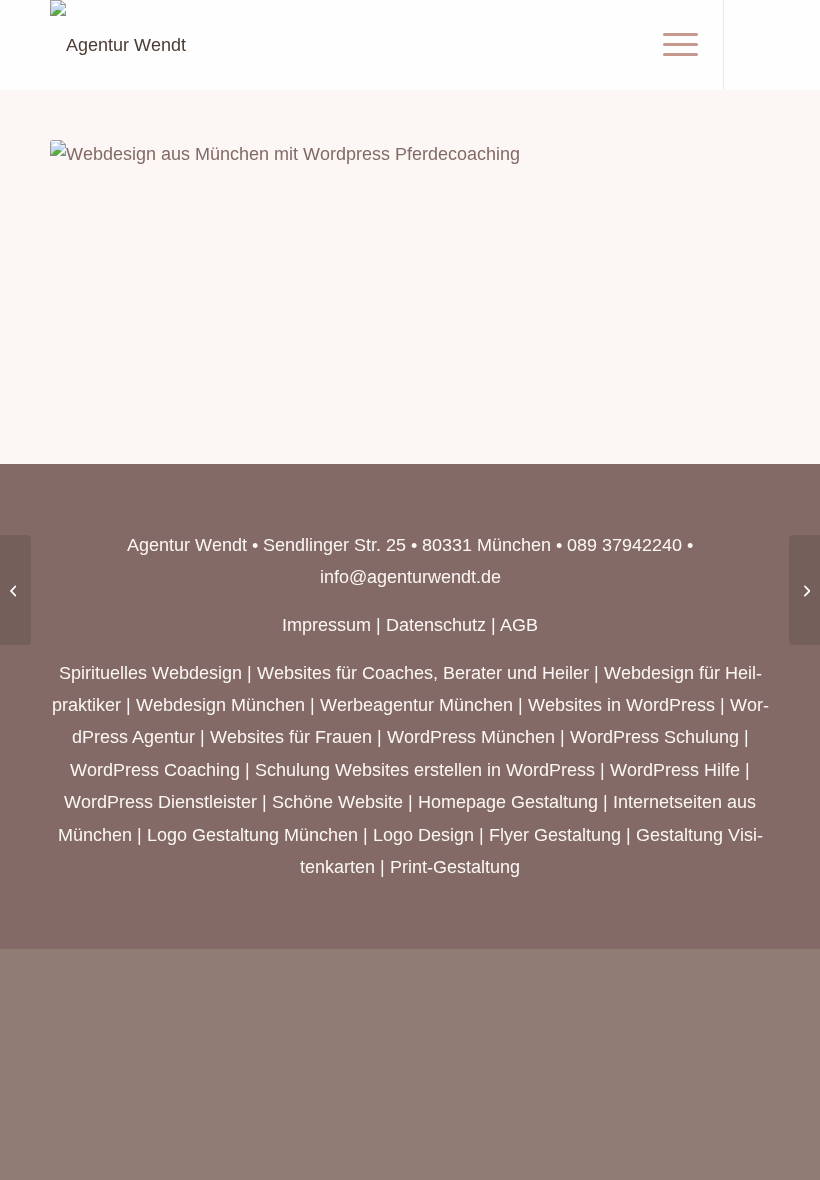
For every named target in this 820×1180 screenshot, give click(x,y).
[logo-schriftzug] (118, 45)
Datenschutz (436, 625)
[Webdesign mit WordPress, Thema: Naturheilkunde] (804, 590)
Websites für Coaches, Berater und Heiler (423, 673)
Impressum (326, 625)
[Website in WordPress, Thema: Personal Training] (15, 590)
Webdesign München (220, 705)
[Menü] (670, 45)
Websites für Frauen (291, 737)
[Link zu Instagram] (755, 45)
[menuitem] (670, 45)
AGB (519, 625)
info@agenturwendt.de (410, 577)
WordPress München (471, 737)
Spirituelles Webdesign (150, 673)
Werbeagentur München (416, 705)
